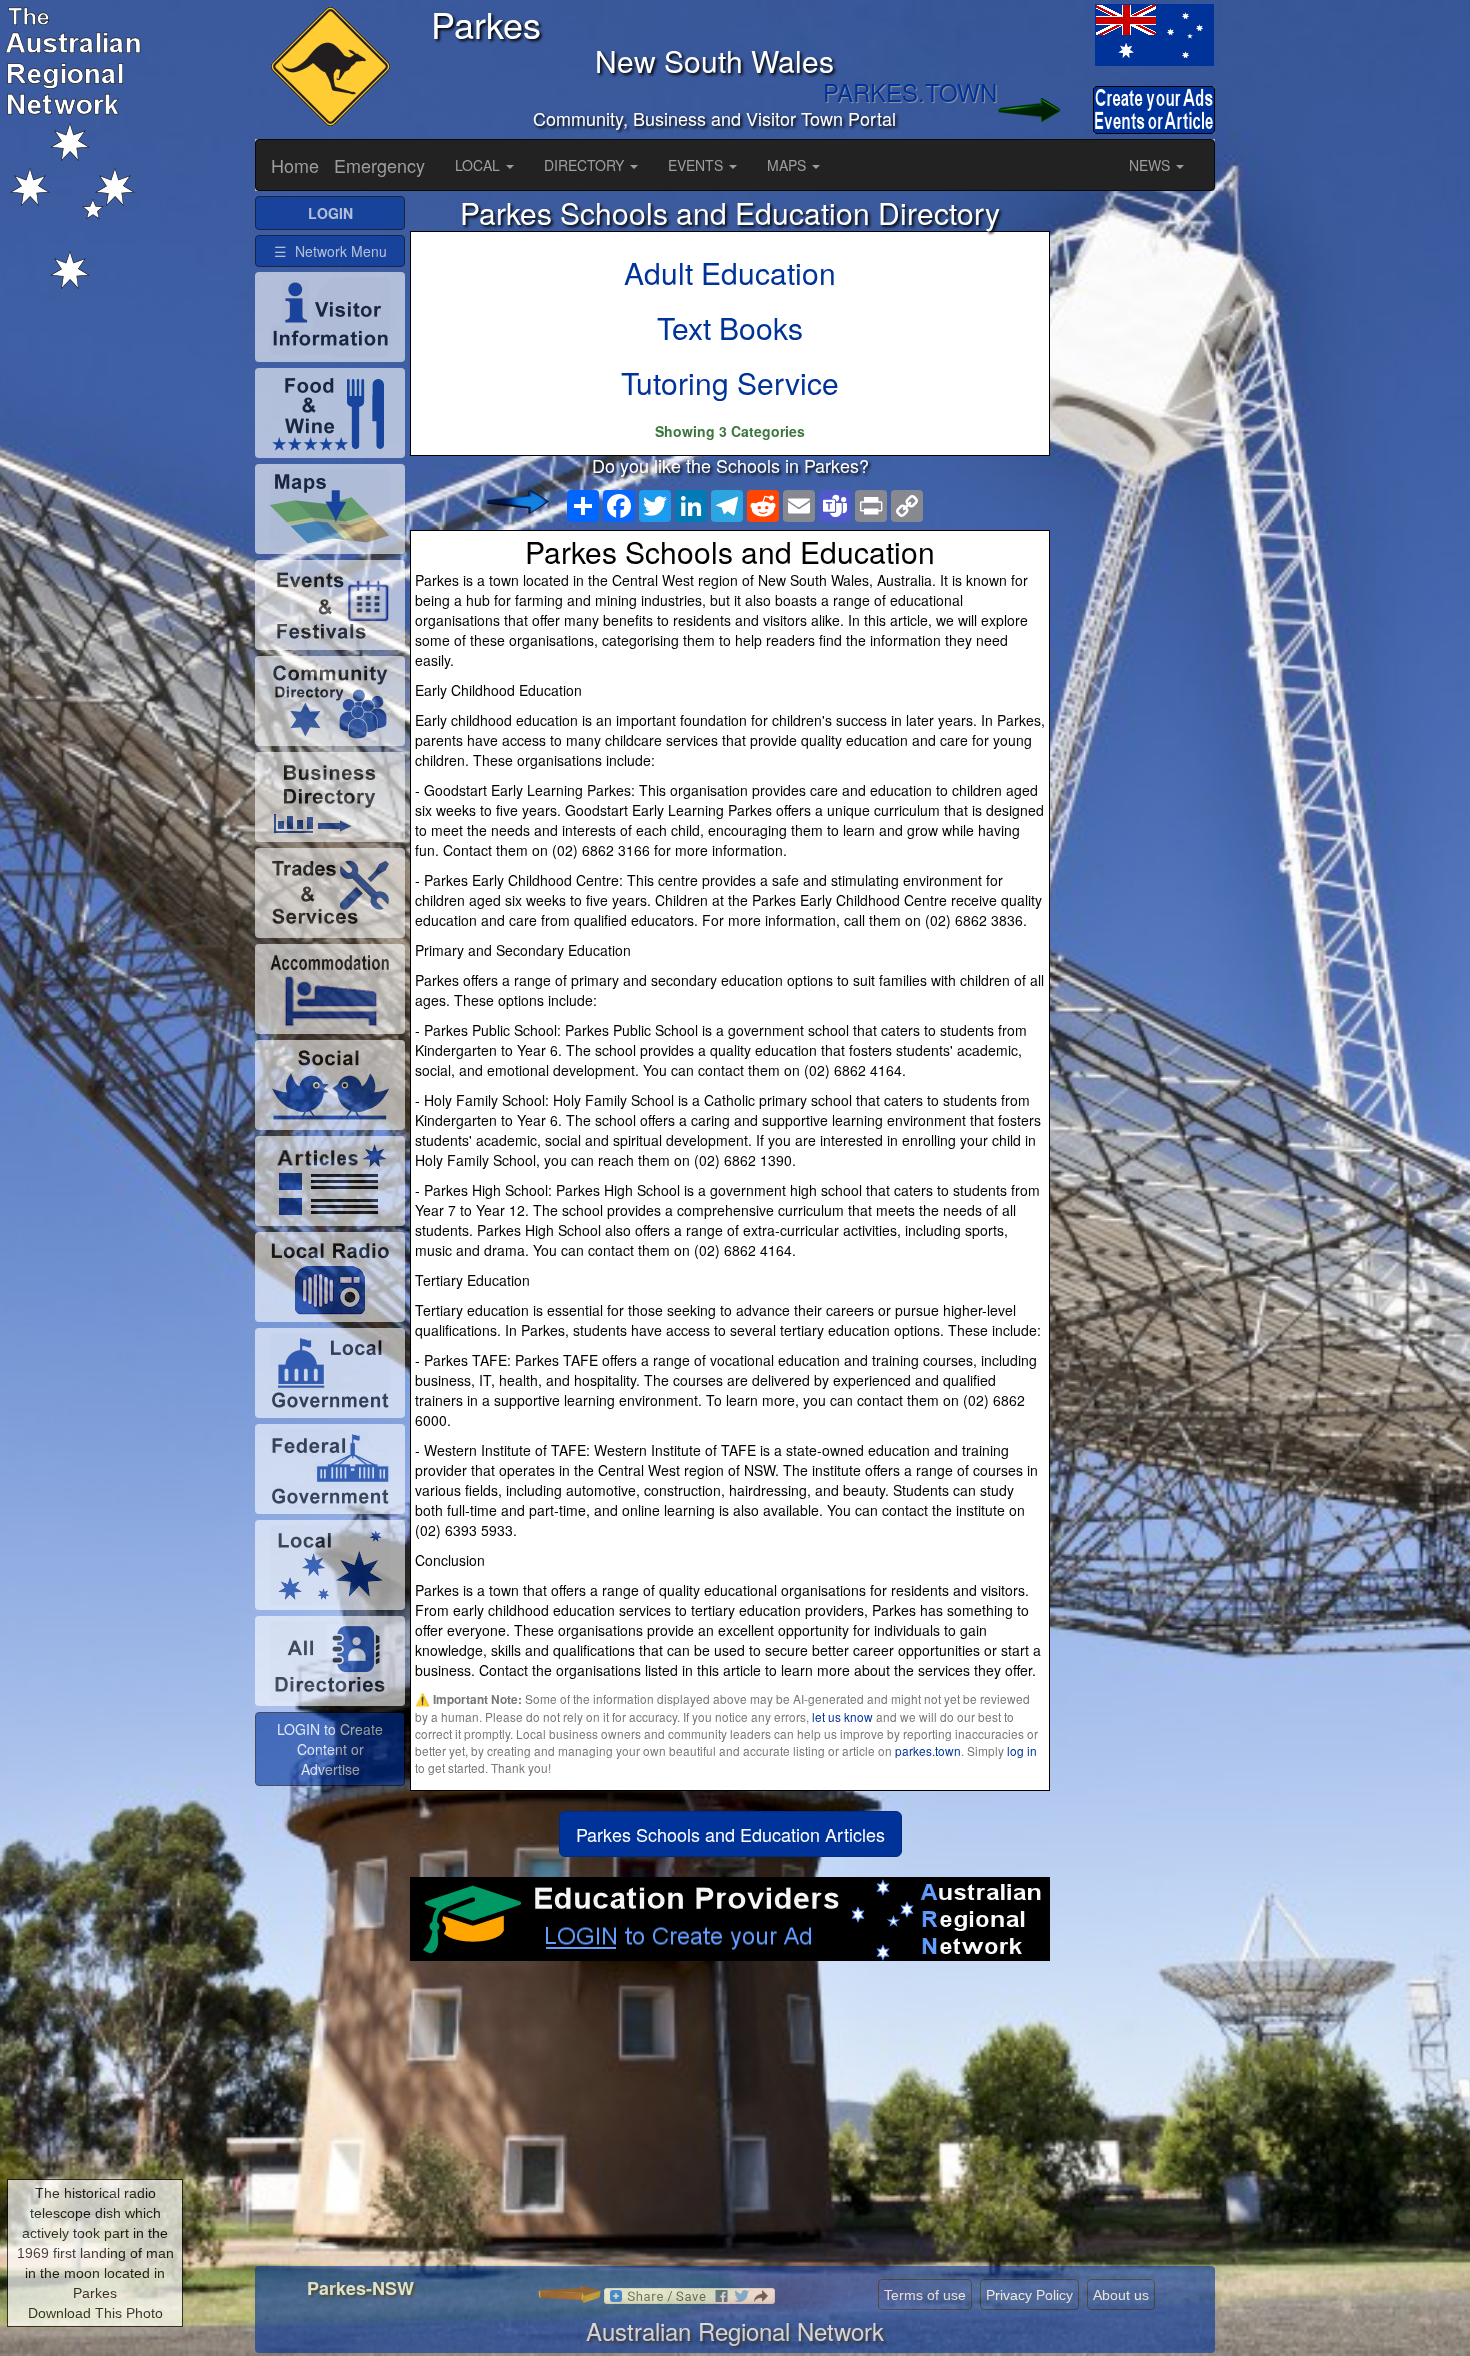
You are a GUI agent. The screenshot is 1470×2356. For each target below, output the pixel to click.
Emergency (379, 165)
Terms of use (925, 2295)
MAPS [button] (788, 165)
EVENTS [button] (697, 165)
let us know (842, 1716)
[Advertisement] (730, 2121)
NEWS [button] (1151, 165)
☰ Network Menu (330, 251)
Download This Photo (95, 2313)
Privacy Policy (1029, 2295)
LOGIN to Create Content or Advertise (330, 1749)
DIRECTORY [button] (586, 165)
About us (1121, 2295)
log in (1022, 1750)
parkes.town (928, 1750)
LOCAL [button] (479, 165)
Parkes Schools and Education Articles (730, 1834)
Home (295, 165)
